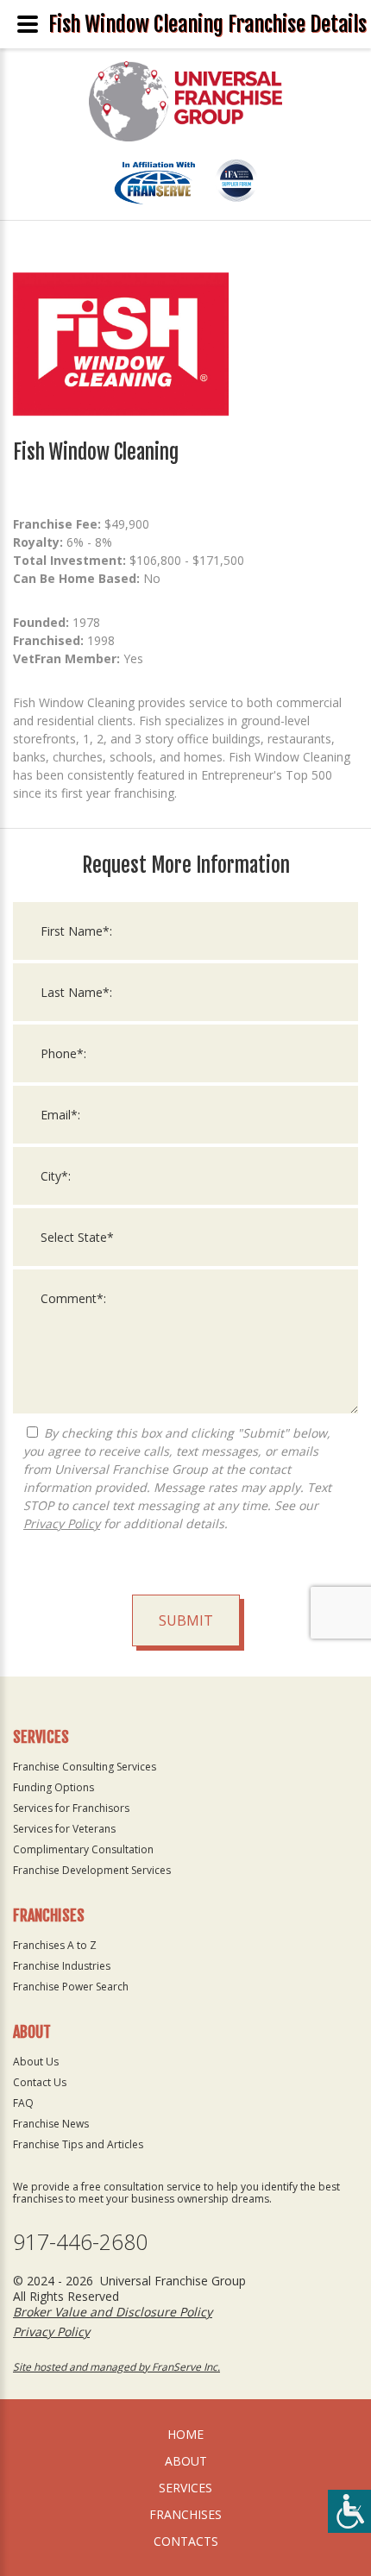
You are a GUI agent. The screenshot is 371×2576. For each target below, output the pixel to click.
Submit (186, 1620)
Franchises (185, 2514)
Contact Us (40, 2082)
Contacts (186, 2541)
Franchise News (51, 2124)
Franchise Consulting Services (85, 1767)
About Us (36, 2062)
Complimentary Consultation (83, 1849)
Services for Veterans (64, 1829)
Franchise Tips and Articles (78, 2144)
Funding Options (53, 1787)
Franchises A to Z (55, 1945)
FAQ (23, 2103)
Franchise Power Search (71, 1987)
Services (185, 2488)
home (185, 2434)
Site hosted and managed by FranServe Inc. (116, 2367)
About (186, 2461)
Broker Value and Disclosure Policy (113, 2312)
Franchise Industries (62, 1966)
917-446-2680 (80, 2242)
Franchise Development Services (92, 1870)
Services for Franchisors (71, 1808)
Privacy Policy (62, 1523)
